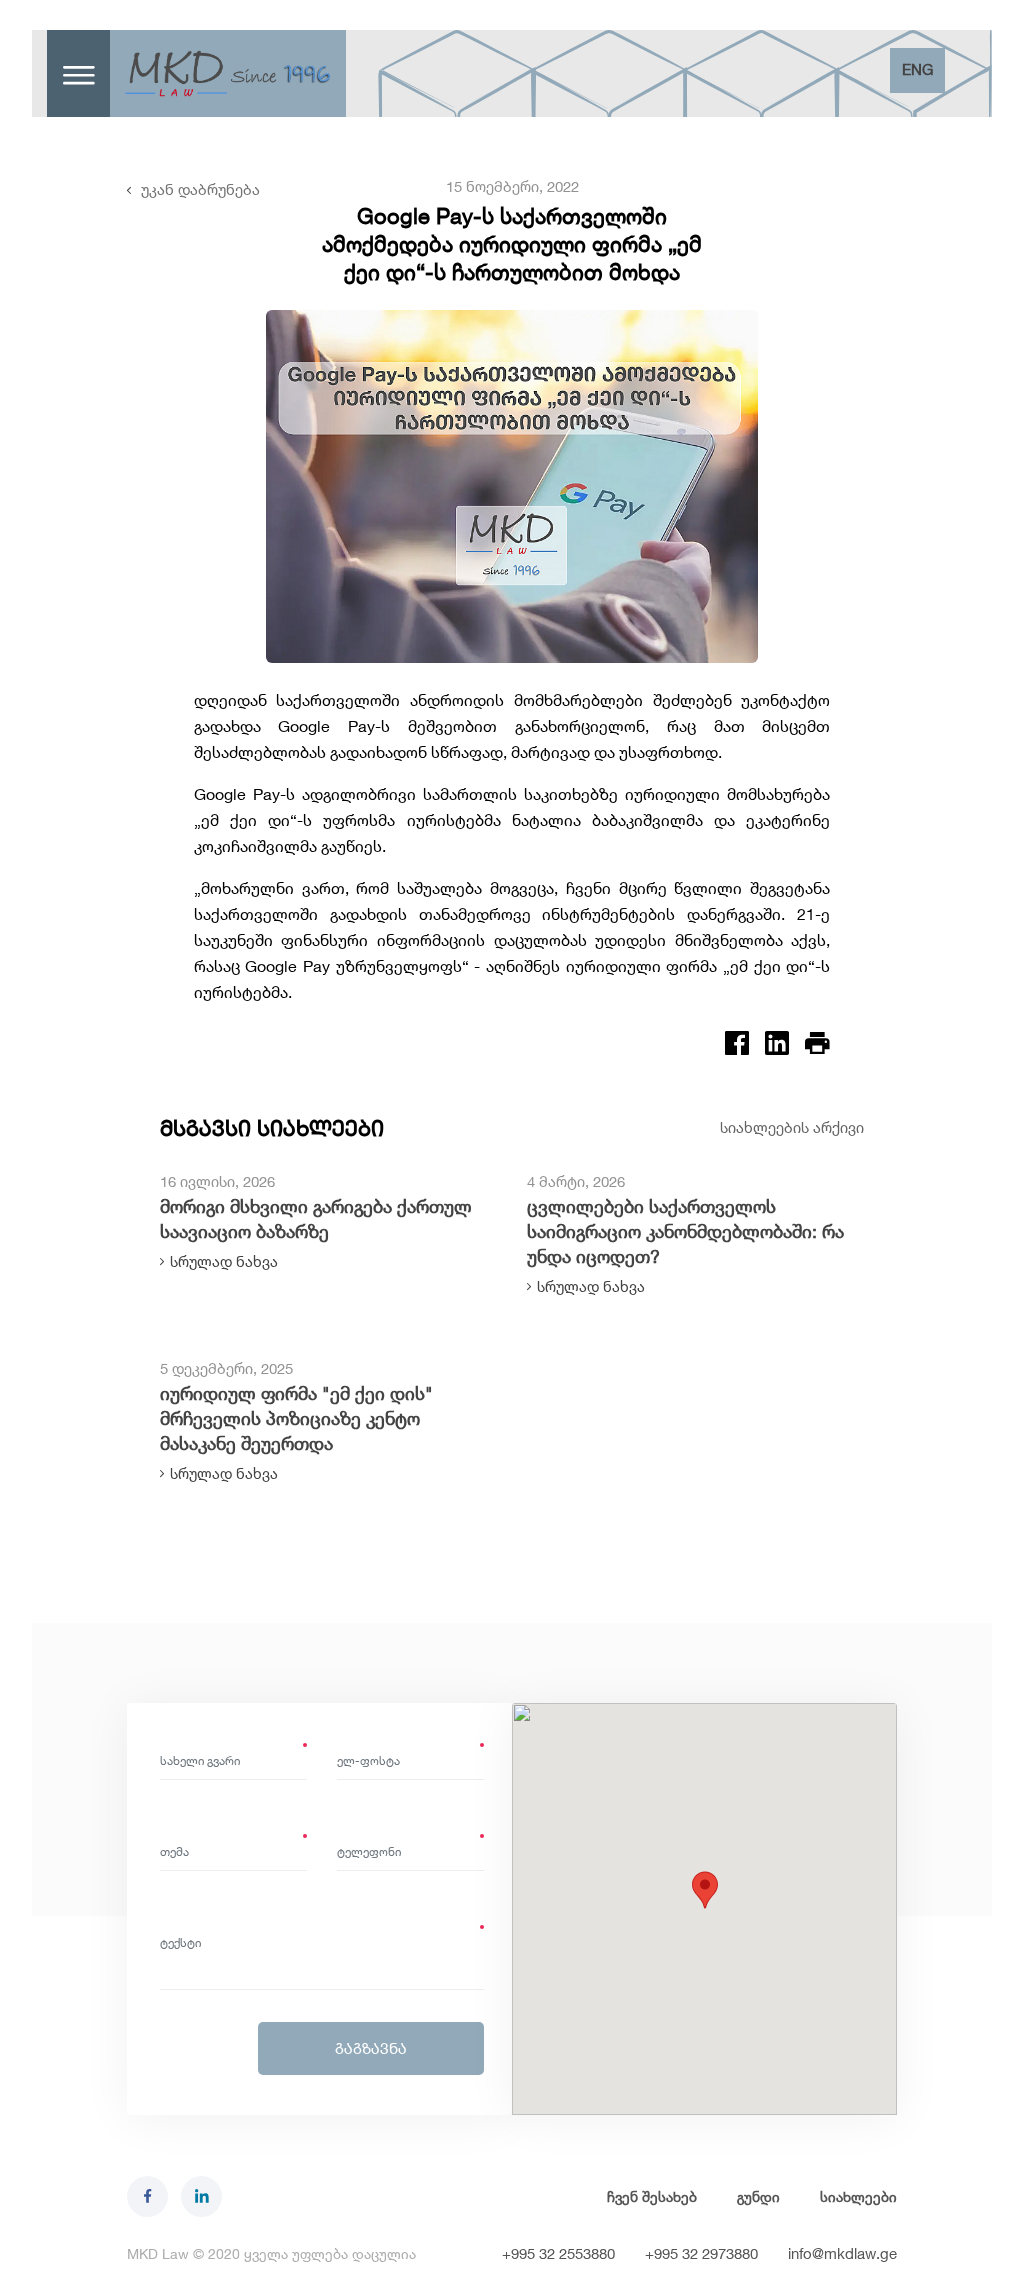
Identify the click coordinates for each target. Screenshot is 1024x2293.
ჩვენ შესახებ (652, 2196)
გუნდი (758, 2196)
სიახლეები (858, 2196)
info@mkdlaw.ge (842, 2253)
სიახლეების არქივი (792, 1127)
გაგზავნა (371, 2048)
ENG (917, 69)
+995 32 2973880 (701, 2253)
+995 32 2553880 (558, 2253)
